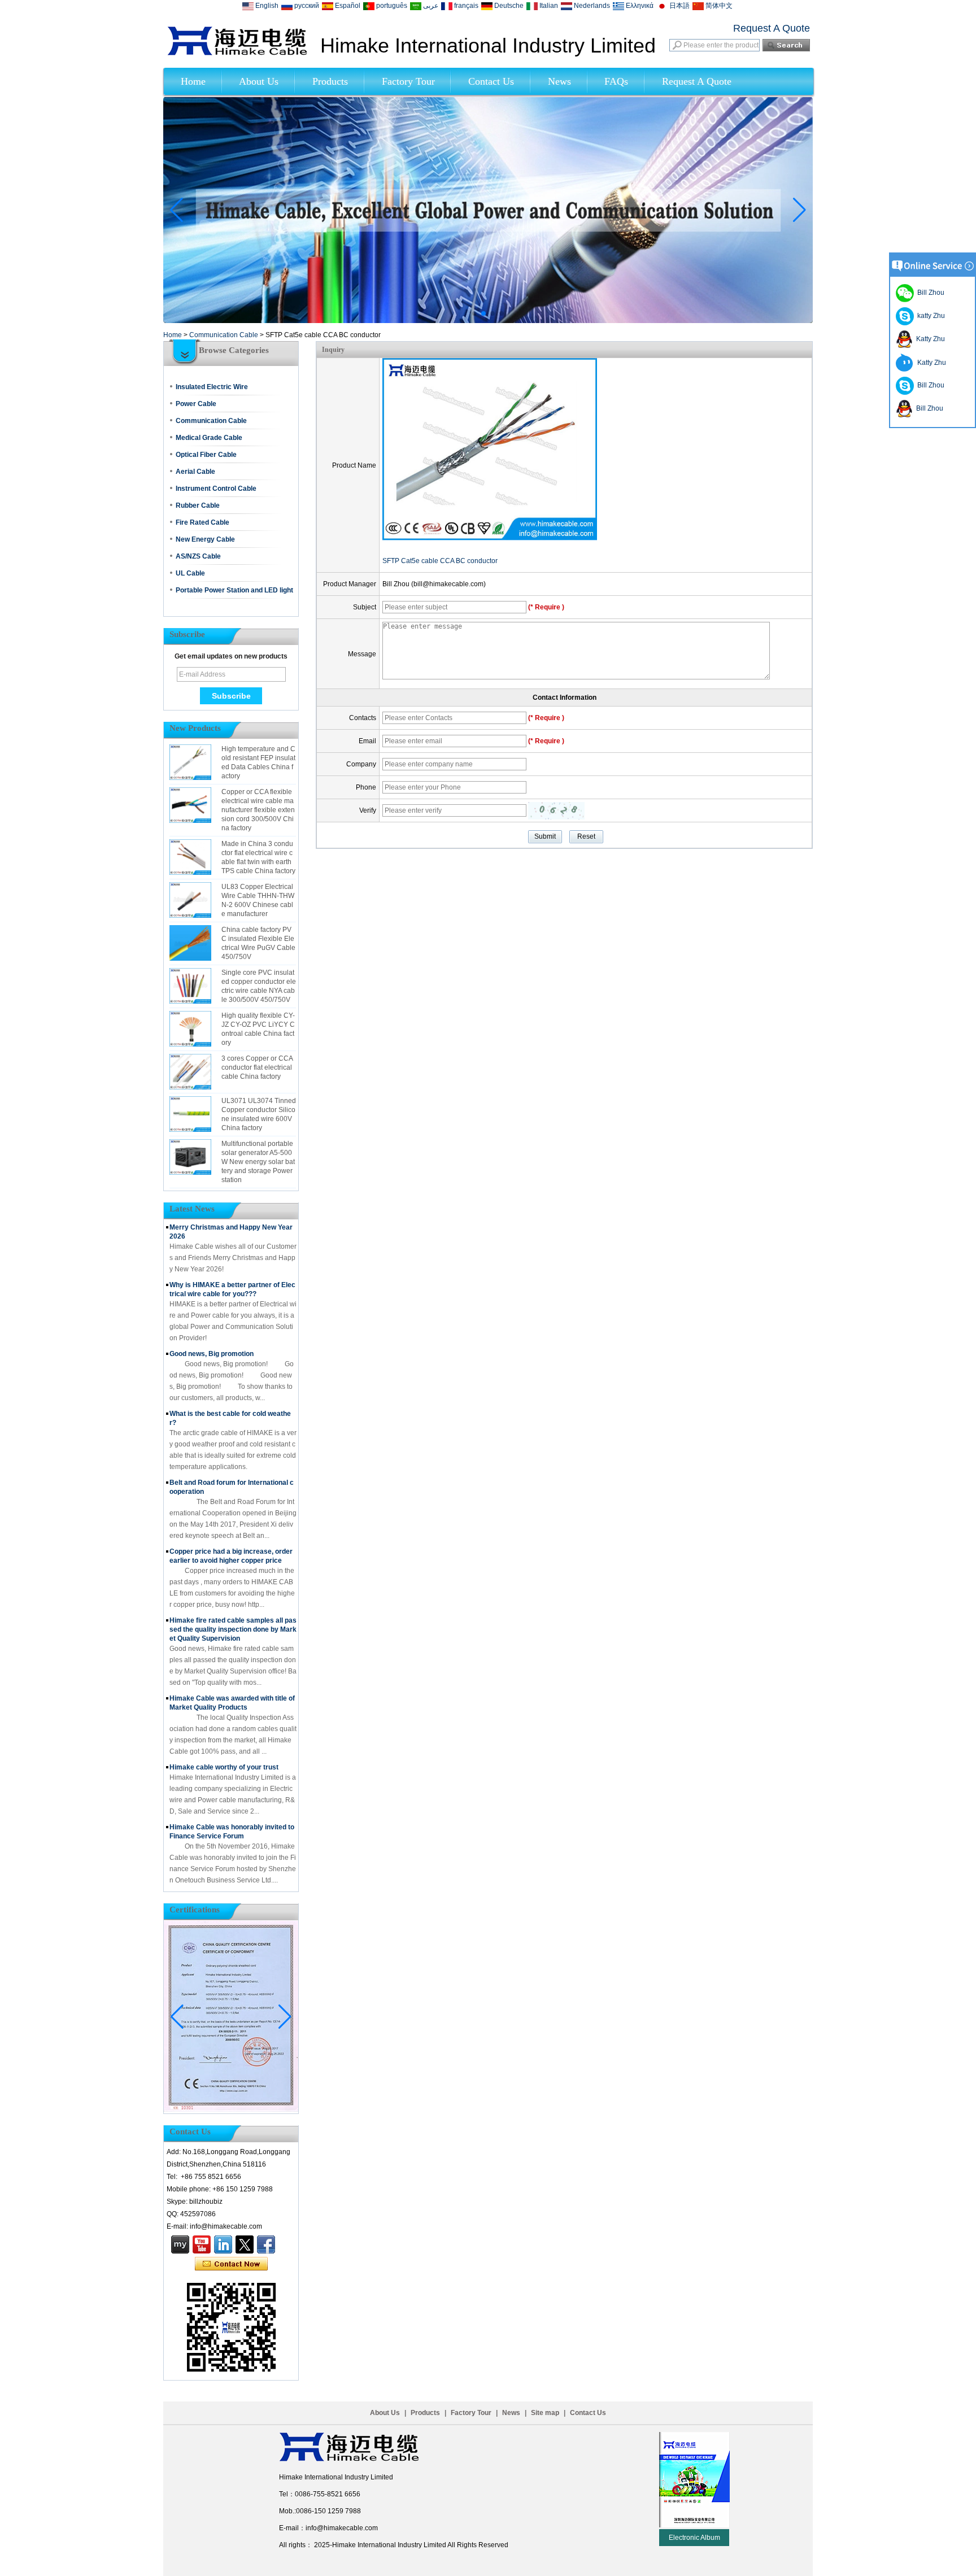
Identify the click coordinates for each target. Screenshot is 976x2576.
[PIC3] (488, 321)
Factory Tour (408, 81)
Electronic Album (694, 2538)
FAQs (616, 81)
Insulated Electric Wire (212, 387)
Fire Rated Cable (202, 522)
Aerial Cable (195, 472)
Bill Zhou (929, 385)
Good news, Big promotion (212, 1354)
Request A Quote (772, 28)
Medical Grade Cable (209, 438)
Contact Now (231, 2264)
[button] (474, 313)
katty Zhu (929, 316)
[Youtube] (202, 2244)
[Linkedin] (223, 2244)
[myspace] (180, 2244)
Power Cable (196, 404)
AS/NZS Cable (198, 556)
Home (193, 81)
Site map (545, 2413)
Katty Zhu (929, 339)
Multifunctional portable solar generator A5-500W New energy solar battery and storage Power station (258, 1162)
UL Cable (190, 573)
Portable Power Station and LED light (234, 590)
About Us (259, 81)
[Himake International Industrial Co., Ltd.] (237, 53)
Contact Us (491, 81)
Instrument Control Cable (216, 489)
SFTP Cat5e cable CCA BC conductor (440, 561)
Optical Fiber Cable (206, 455)
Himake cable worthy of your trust (224, 1767)
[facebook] (266, 2244)
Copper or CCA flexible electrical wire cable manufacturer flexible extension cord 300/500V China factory (258, 810)
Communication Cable (224, 335)
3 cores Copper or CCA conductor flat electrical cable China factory (257, 1067)
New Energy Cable (205, 539)
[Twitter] (245, 2244)
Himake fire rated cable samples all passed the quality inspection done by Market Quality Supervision (233, 1629)
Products (330, 81)
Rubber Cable (198, 505)
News (559, 81)
